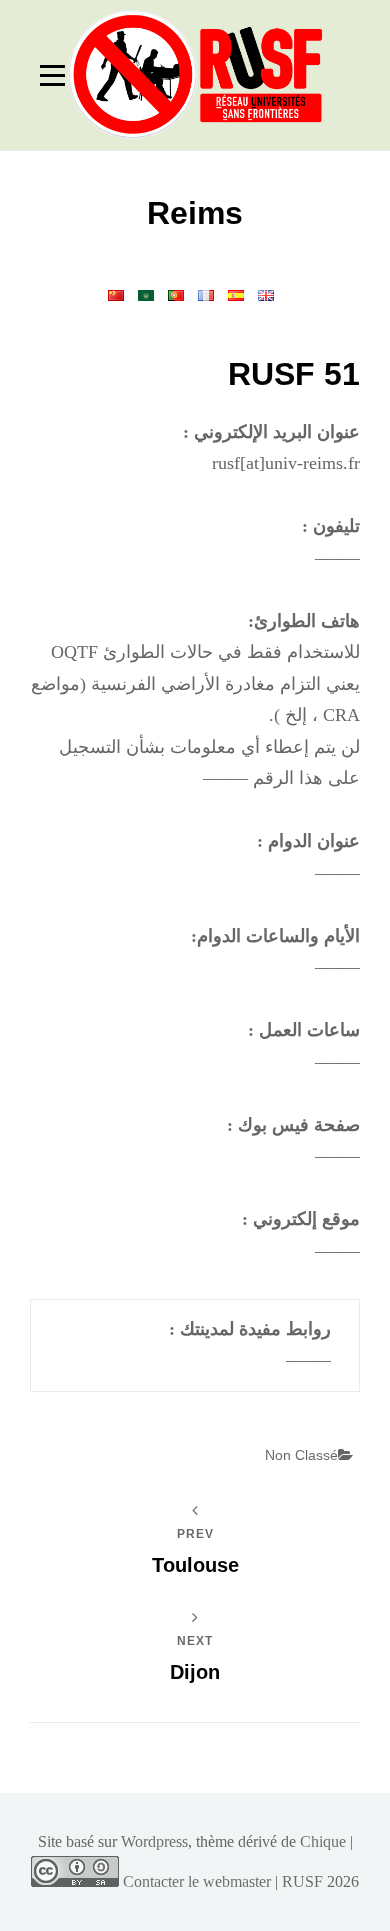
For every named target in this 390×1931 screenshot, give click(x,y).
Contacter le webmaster (197, 1881)
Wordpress (154, 1841)
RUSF (302, 1881)
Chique (323, 1841)
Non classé (301, 1455)
